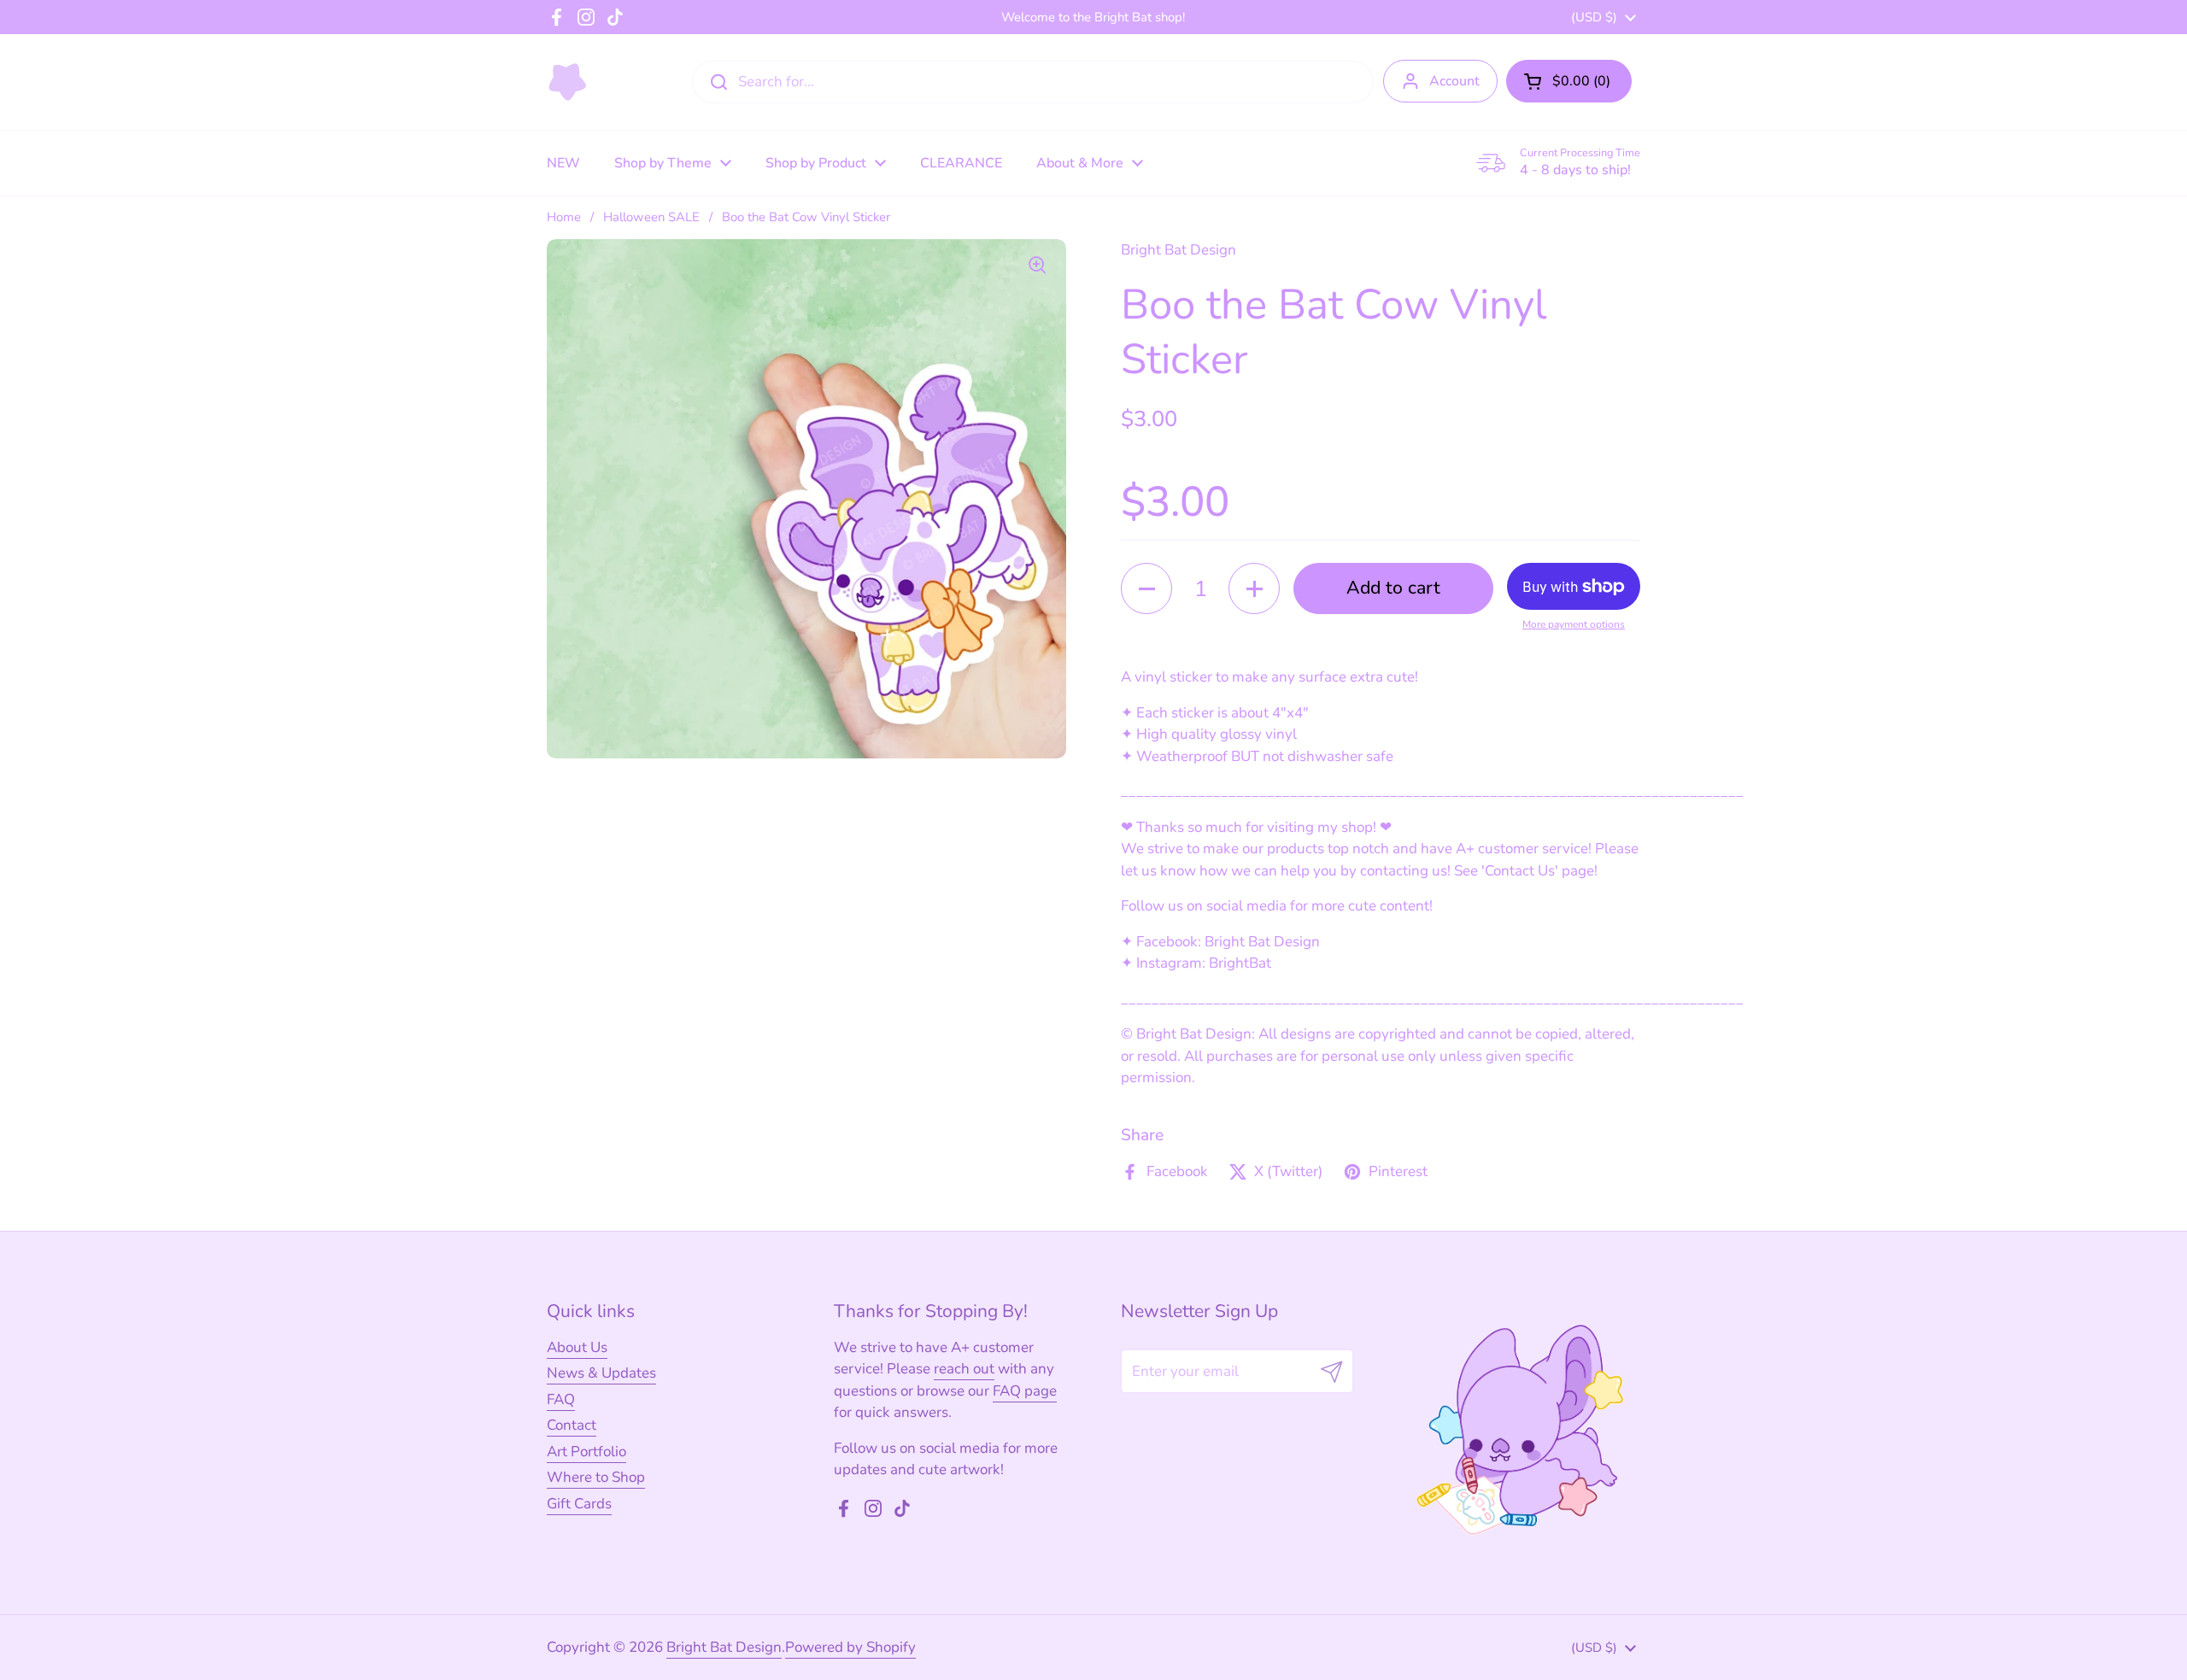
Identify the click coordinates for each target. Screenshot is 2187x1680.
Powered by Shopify (850, 1647)
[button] (1569, 81)
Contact (572, 1425)
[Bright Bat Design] (568, 82)
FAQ (561, 1399)
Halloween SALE (651, 217)
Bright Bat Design (724, 1647)
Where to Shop (596, 1477)
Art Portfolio (586, 1452)
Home (564, 217)
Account (1454, 81)
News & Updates (601, 1373)
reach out (964, 1369)
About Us (577, 1347)
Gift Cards (579, 1504)
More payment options (1574, 624)
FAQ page (1025, 1391)
